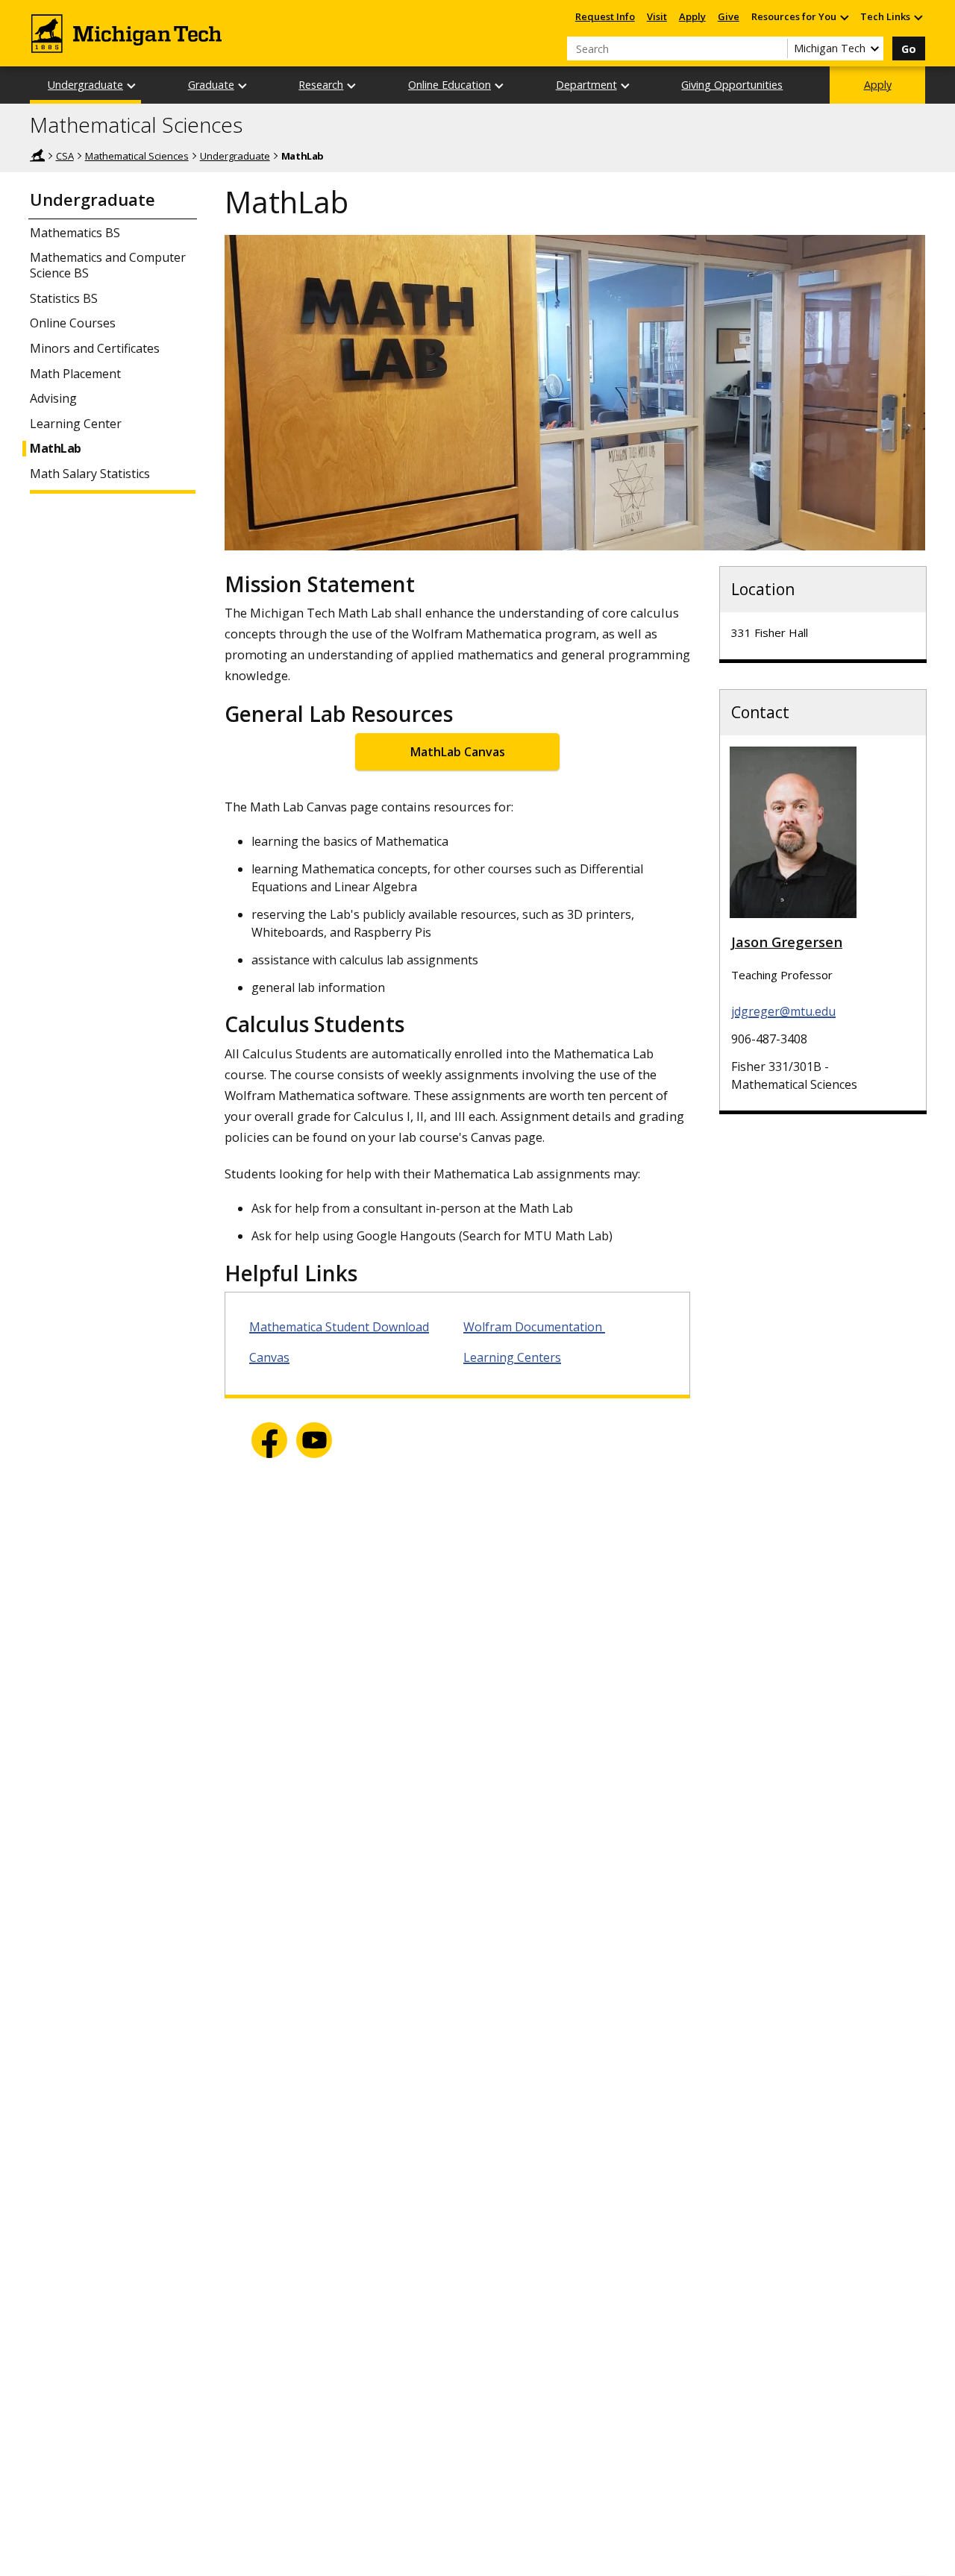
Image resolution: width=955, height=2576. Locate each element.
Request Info (605, 16)
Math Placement (75, 374)
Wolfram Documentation (534, 1327)
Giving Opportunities (732, 85)
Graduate (211, 85)
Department (586, 85)
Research (321, 85)
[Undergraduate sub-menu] (132, 85)
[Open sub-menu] (844, 17)
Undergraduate (85, 85)
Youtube (314, 1440)
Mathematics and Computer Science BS (108, 266)
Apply (692, 16)
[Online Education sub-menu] (500, 85)
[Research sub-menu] (352, 85)
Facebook (269, 1440)
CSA (65, 156)
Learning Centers (512, 1357)
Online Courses (73, 323)
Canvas (269, 1357)
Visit (657, 16)
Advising (53, 399)
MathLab (56, 449)
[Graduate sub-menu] (243, 85)
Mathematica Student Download (339, 1327)
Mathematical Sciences (136, 125)
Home (37, 155)
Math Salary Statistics (90, 474)
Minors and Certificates (95, 349)
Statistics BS (64, 299)
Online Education (450, 85)
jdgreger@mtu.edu (783, 1011)
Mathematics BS (75, 233)
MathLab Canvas (458, 752)
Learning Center (76, 424)
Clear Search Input (776, 48)
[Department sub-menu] (626, 85)
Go (909, 49)
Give (729, 16)
